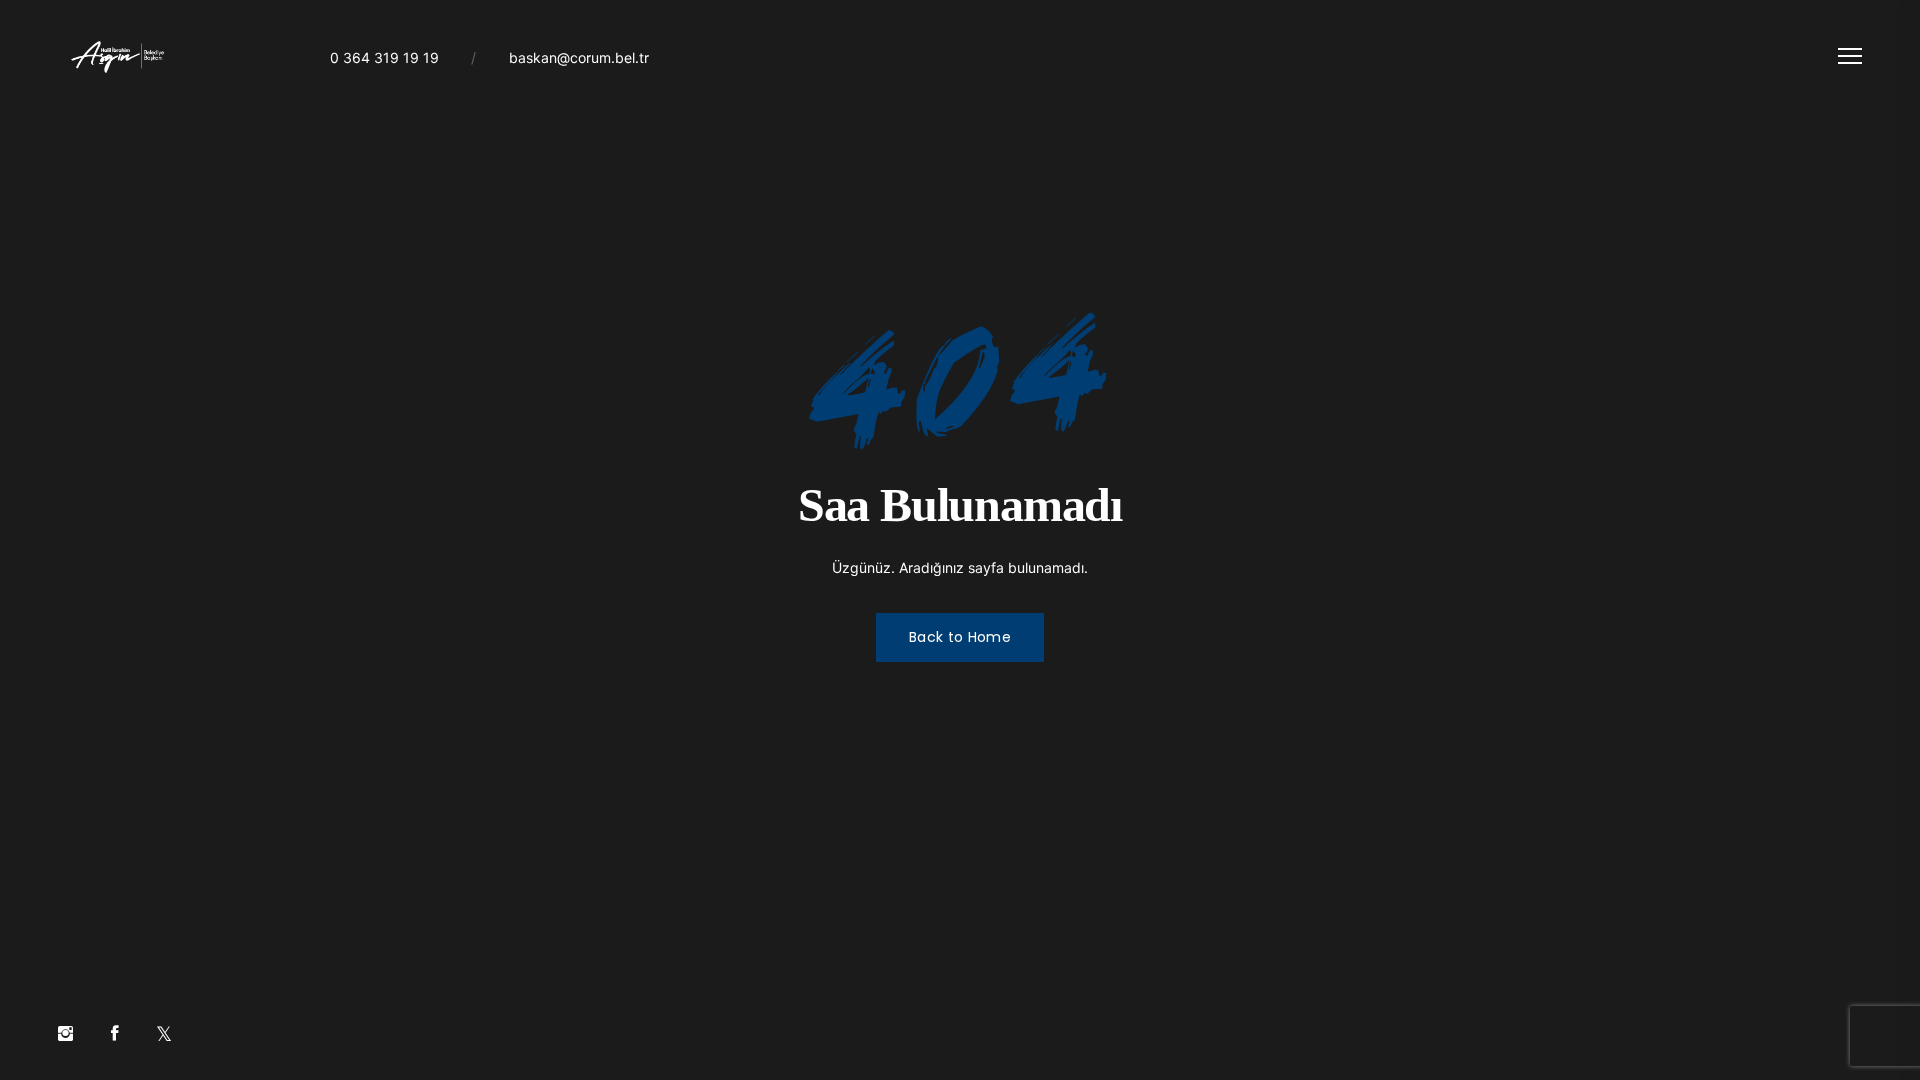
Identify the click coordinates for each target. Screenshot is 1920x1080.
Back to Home (960, 637)
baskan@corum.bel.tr (579, 57)
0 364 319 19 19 (384, 57)
